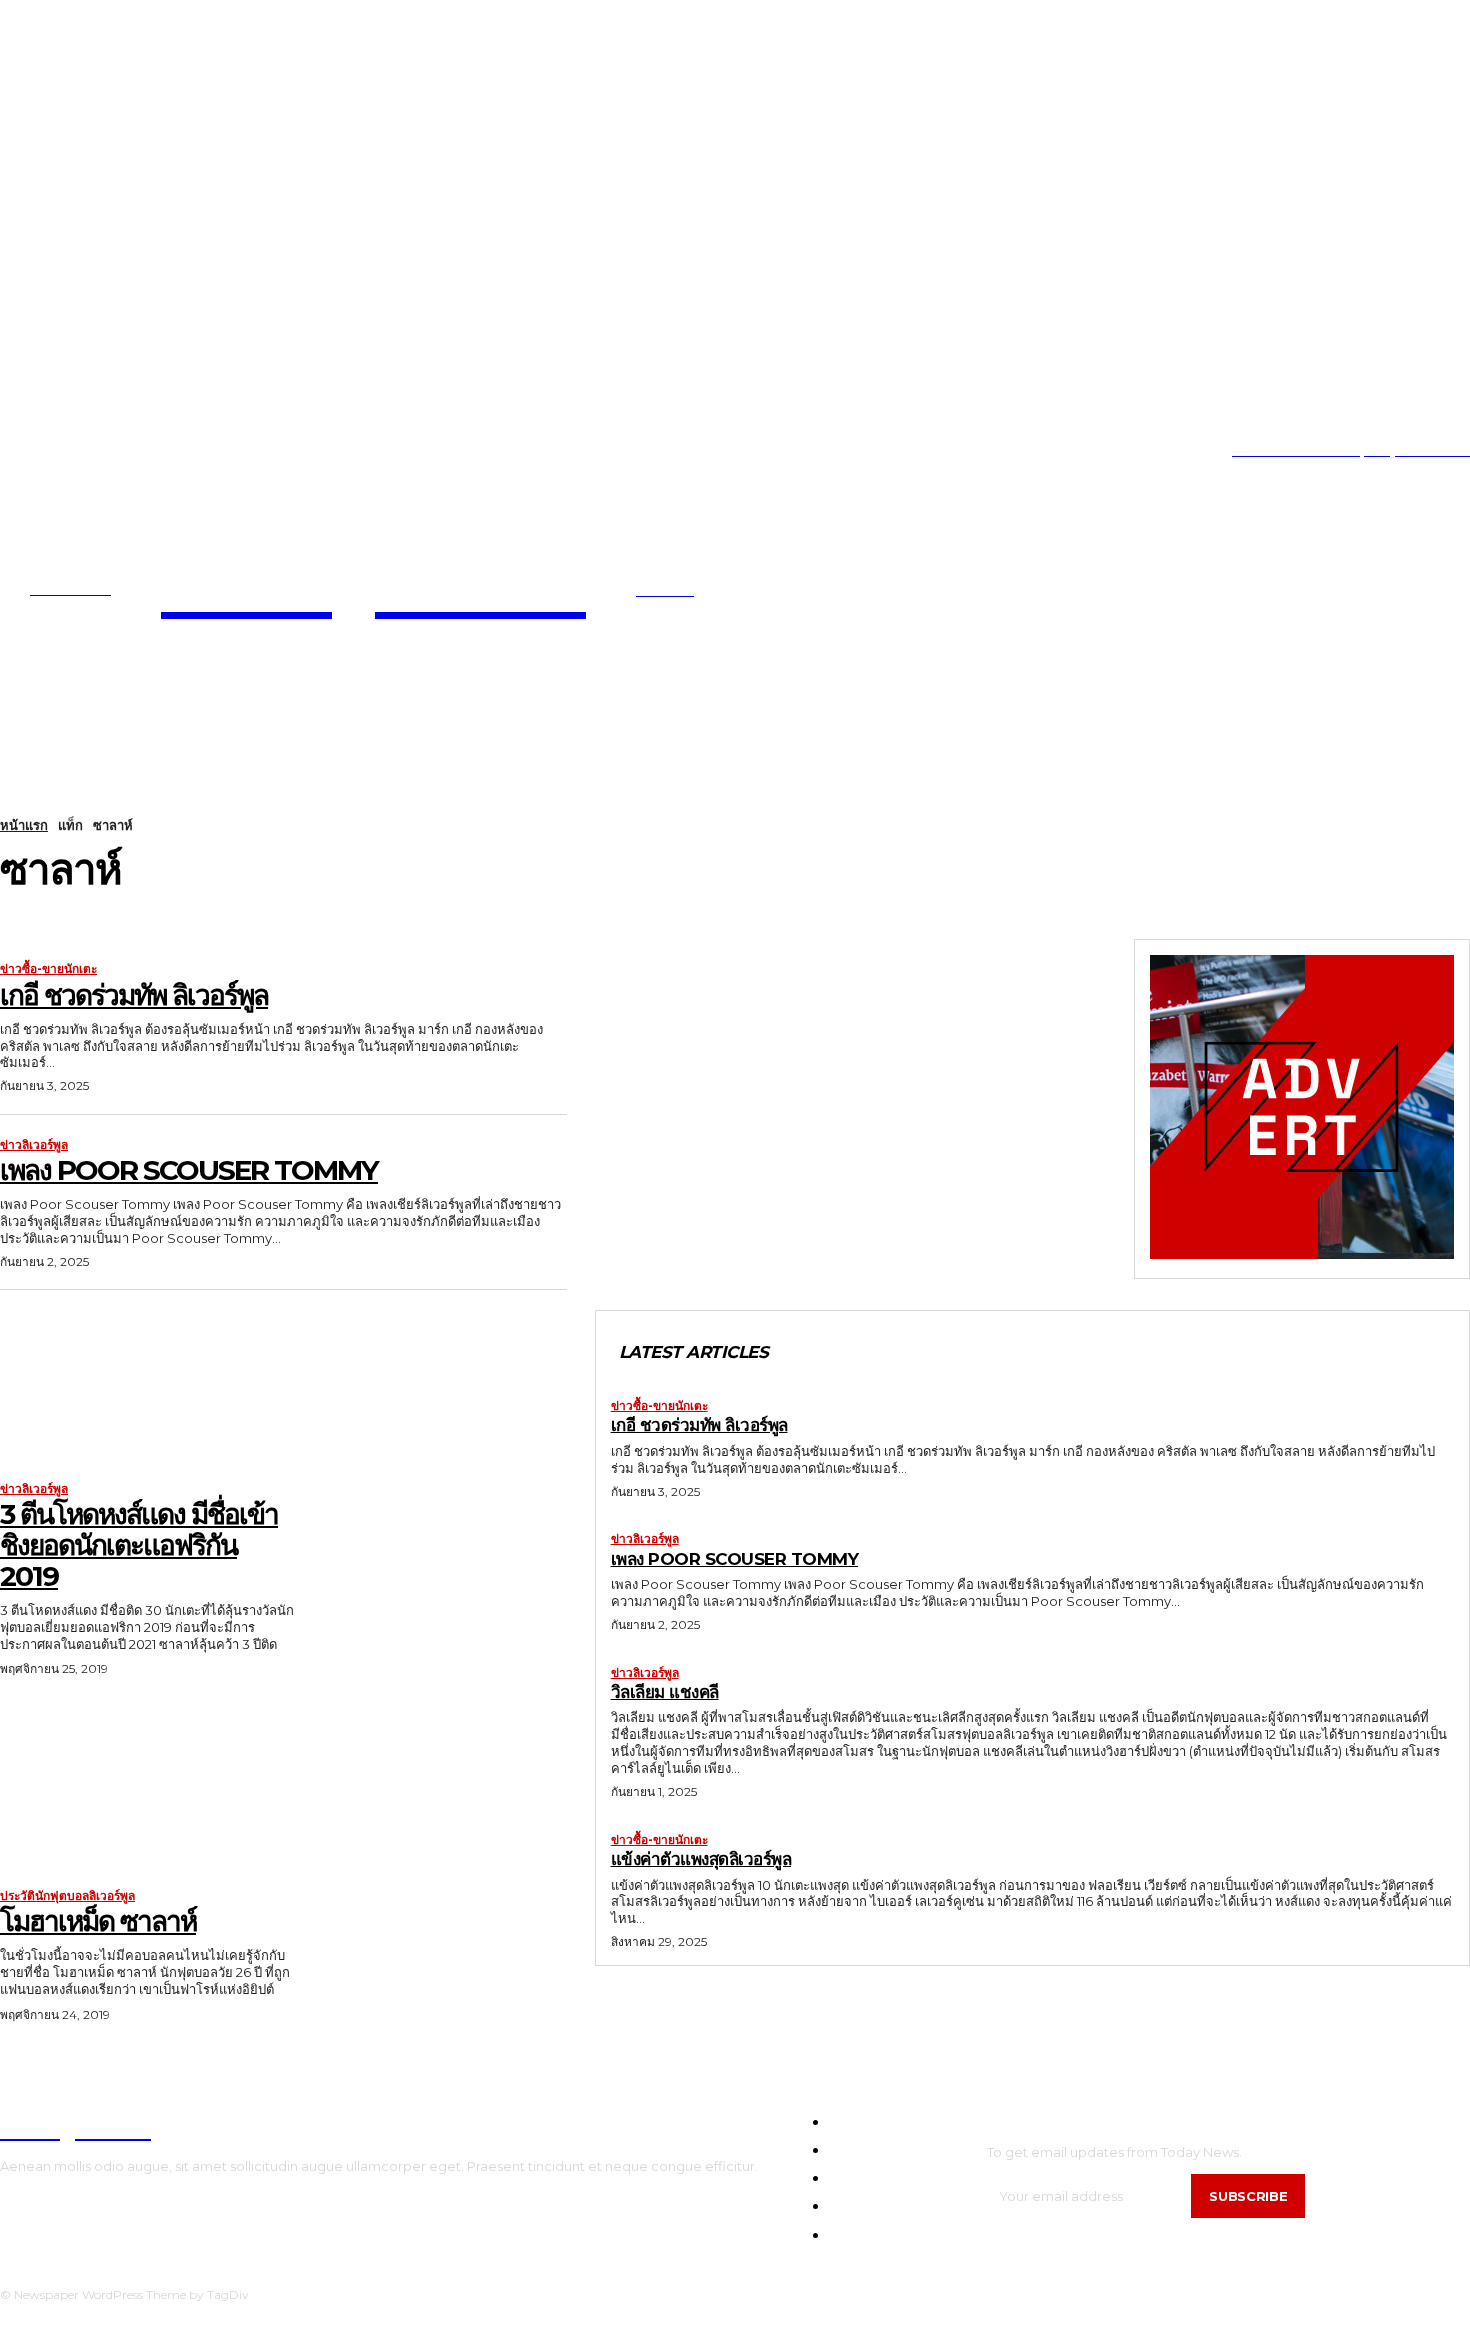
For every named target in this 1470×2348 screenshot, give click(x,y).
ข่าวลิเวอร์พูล (34, 1145)
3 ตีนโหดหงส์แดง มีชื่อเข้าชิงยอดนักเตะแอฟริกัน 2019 (139, 1545)
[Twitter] (94, 450)
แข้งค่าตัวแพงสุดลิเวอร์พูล (701, 1859)
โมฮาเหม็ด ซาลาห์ (98, 1921)
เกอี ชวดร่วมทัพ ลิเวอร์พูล (134, 995)
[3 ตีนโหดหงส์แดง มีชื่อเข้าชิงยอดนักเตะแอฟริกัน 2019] (148, 1384)
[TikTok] (64, 450)
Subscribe (1248, 2196)
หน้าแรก (24, 825)
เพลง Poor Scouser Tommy (189, 1170)
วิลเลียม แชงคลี (665, 1692)
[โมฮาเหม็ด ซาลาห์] (148, 1791)
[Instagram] (33, 450)
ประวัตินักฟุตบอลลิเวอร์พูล (67, 1896)
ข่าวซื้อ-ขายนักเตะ (48, 969)
